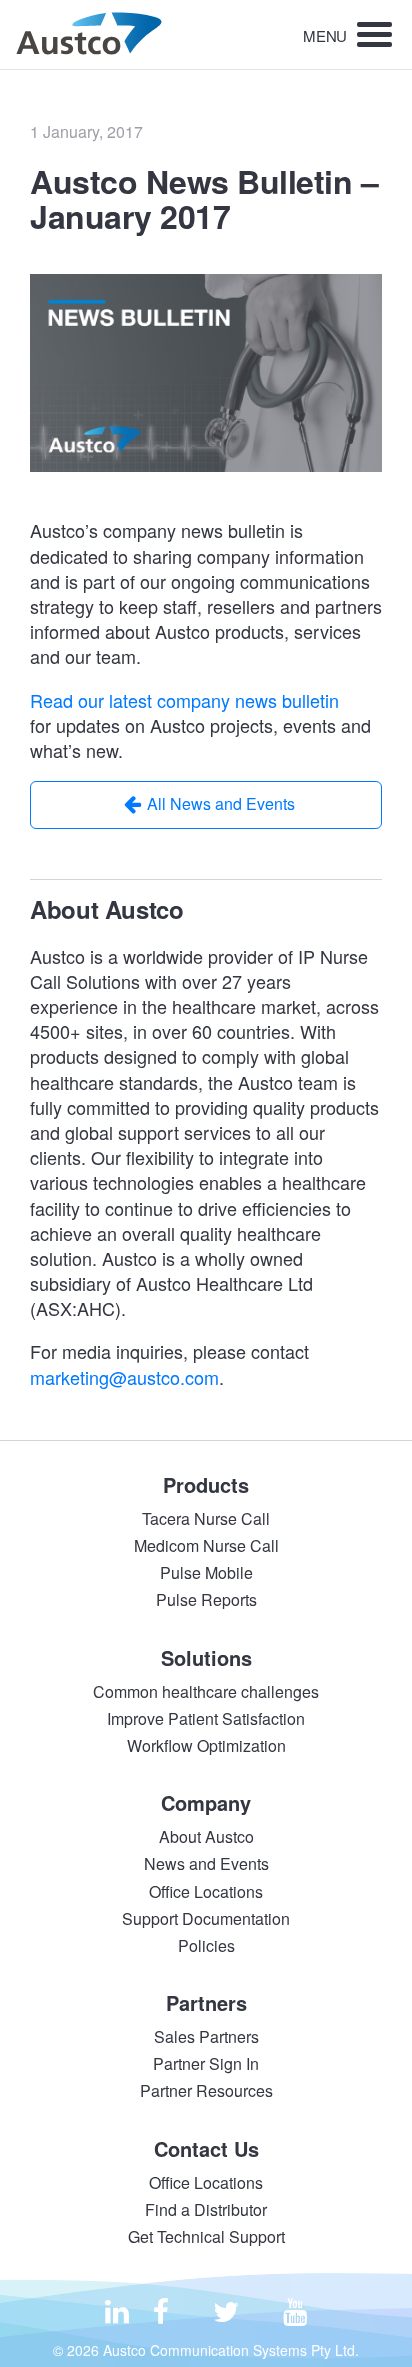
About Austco (206, 1836)
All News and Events (221, 803)
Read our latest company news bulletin (184, 700)
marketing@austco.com (124, 1377)
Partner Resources (206, 2090)
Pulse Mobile (206, 1572)
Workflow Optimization (206, 1745)
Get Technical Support (206, 2236)
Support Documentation (206, 1918)
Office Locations (206, 1891)
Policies (206, 1945)
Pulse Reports (206, 1599)
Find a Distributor (206, 2209)
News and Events (206, 1863)
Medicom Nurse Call (206, 1545)
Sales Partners (206, 2036)
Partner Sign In (206, 2063)
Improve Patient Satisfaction (206, 1718)
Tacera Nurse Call (206, 1518)
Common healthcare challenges (206, 1691)
